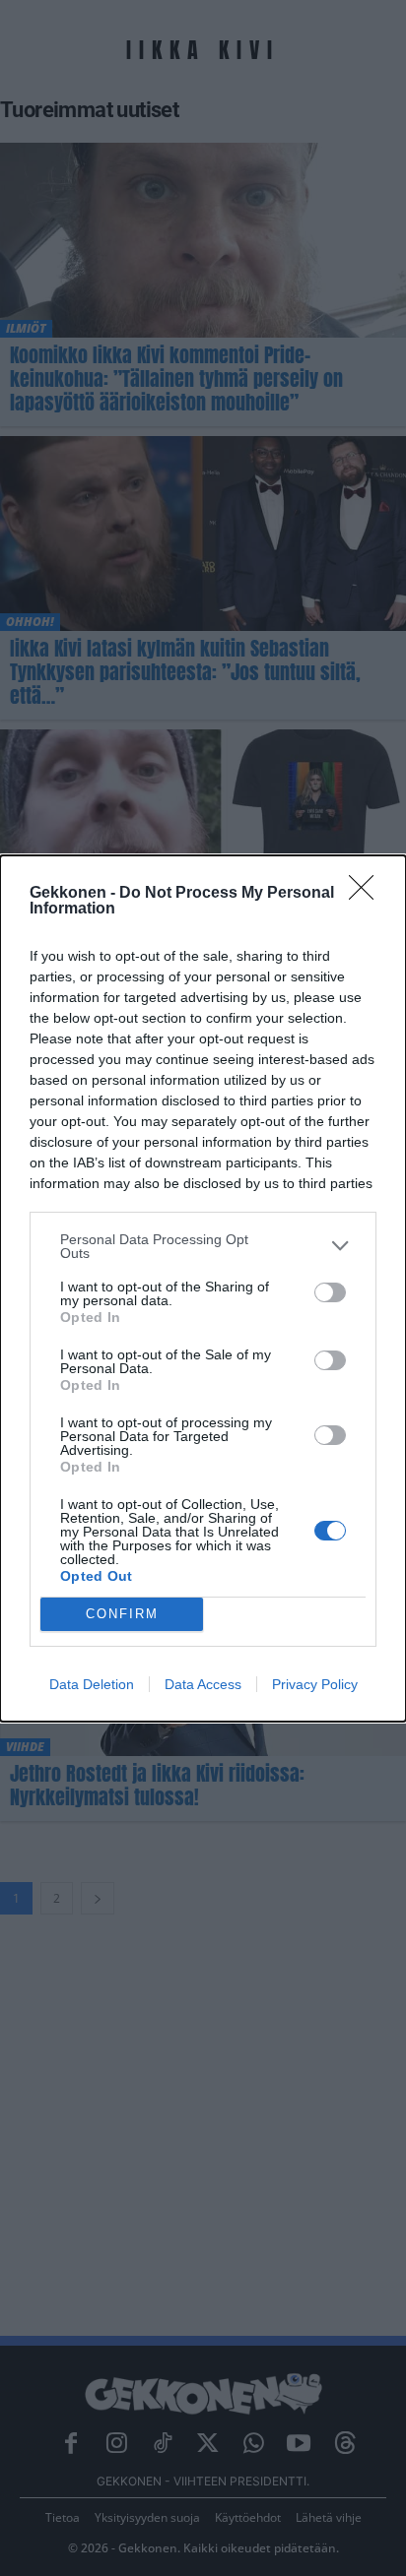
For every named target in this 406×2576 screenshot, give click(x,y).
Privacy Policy (315, 1684)
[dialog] (203, 1288)
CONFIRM (122, 1614)
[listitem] (203, 1246)
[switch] (330, 1292)
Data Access (203, 1684)
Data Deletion (92, 1684)
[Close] (368, 894)
